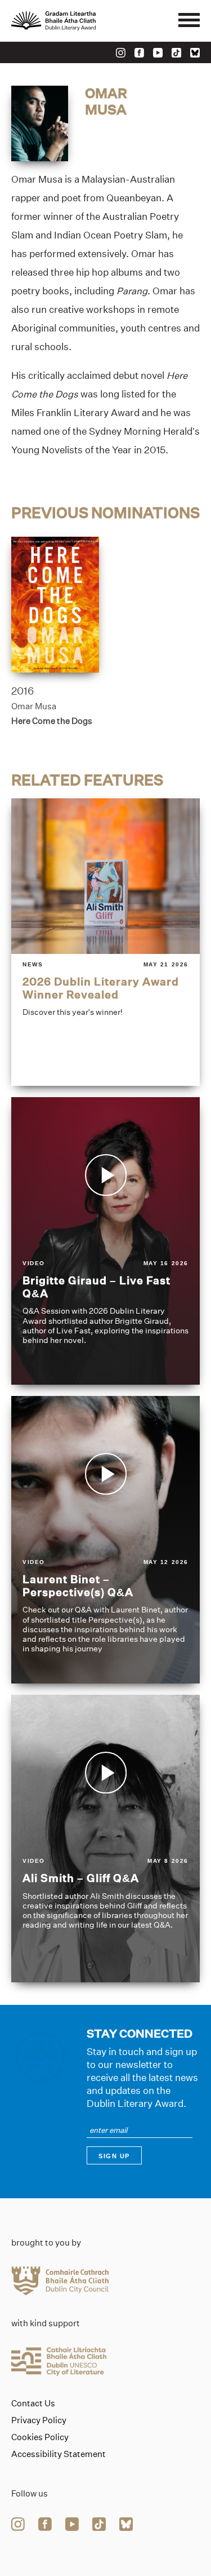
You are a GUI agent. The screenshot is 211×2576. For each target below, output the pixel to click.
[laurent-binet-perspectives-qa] (105, 1540)
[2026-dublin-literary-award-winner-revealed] (105, 942)
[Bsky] (195, 53)
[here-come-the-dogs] (55, 605)
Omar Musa (34, 706)
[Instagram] (121, 53)
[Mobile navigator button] (189, 21)
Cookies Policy (40, 2437)
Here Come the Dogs (52, 721)
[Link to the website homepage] (79, 21)
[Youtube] (158, 53)
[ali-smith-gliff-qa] (105, 1839)
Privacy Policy (39, 2420)
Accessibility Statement (59, 2454)
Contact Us (33, 2403)
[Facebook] (139, 53)
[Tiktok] (176, 53)
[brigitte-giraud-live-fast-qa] (105, 1241)
